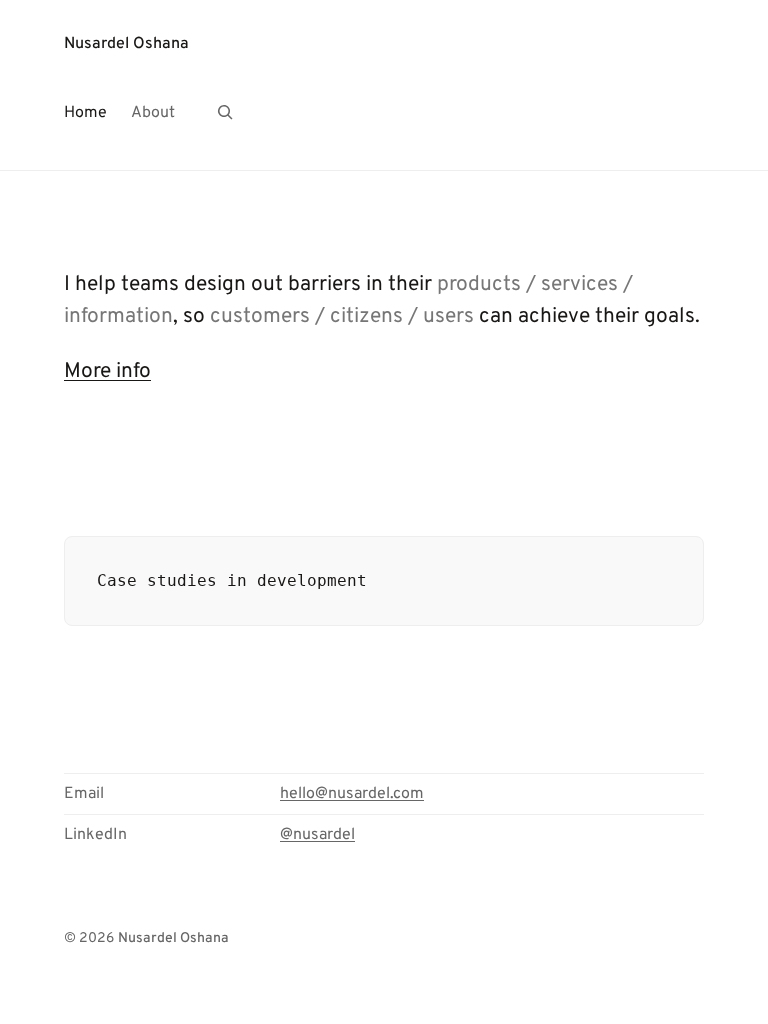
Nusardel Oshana (126, 44)
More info (107, 371)
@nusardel (317, 835)
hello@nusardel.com (352, 794)
